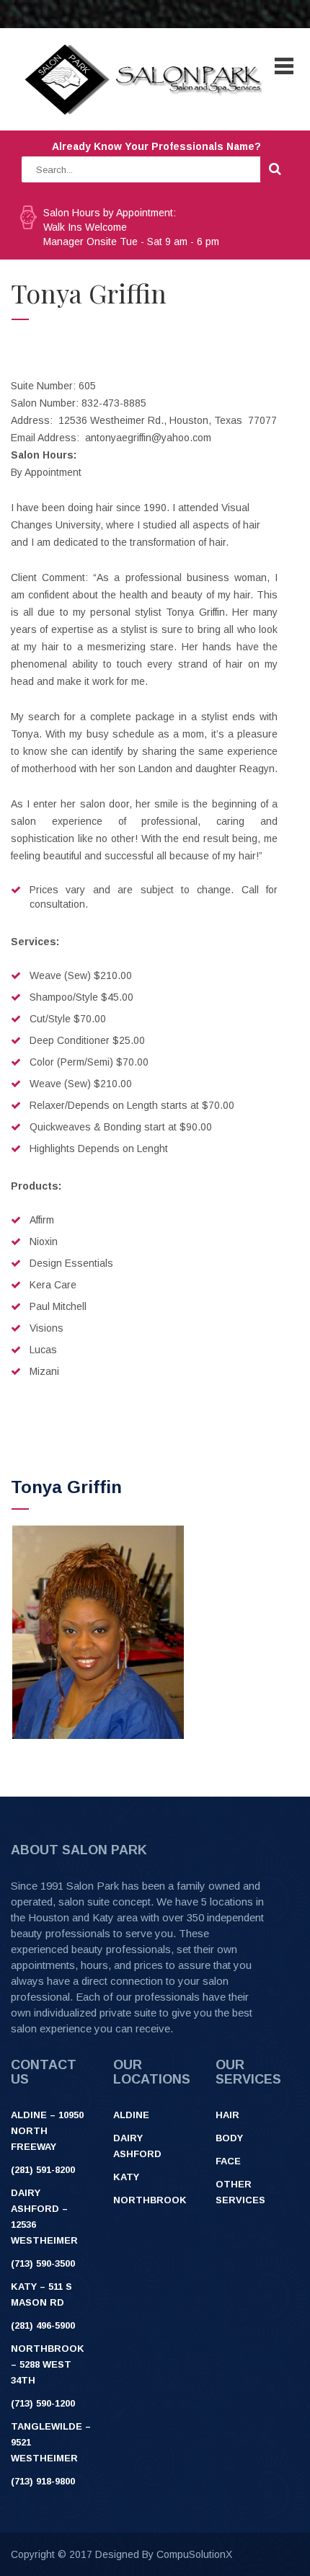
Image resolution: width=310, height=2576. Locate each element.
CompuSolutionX (194, 2554)
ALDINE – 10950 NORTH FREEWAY (47, 2131)
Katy (126, 2177)
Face (228, 2161)
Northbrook (150, 2200)
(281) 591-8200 (43, 2170)
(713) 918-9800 (43, 2481)
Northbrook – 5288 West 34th (48, 2364)
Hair (227, 2115)
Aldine (131, 2115)
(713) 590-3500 (43, 2263)
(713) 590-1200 (43, 2403)
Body (229, 2138)
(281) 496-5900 (43, 2325)
